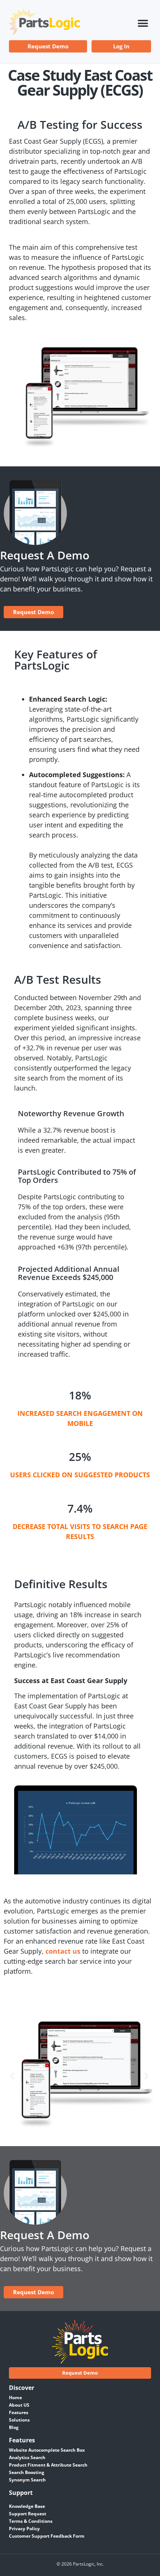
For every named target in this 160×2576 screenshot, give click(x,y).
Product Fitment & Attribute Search (48, 2465)
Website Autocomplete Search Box (47, 2450)
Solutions (19, 2420)
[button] (143, 24)
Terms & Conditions (31, 2521)
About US (19, 2405)
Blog (14, 2427)
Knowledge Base (27, 2506)
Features (19, 2412)
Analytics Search (27, 2457)
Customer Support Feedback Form (47, 2536)
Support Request (28, 2514)
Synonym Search (27, 2480)
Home (15, 2398)
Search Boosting (27, 2472)
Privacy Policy (24, 2529)
